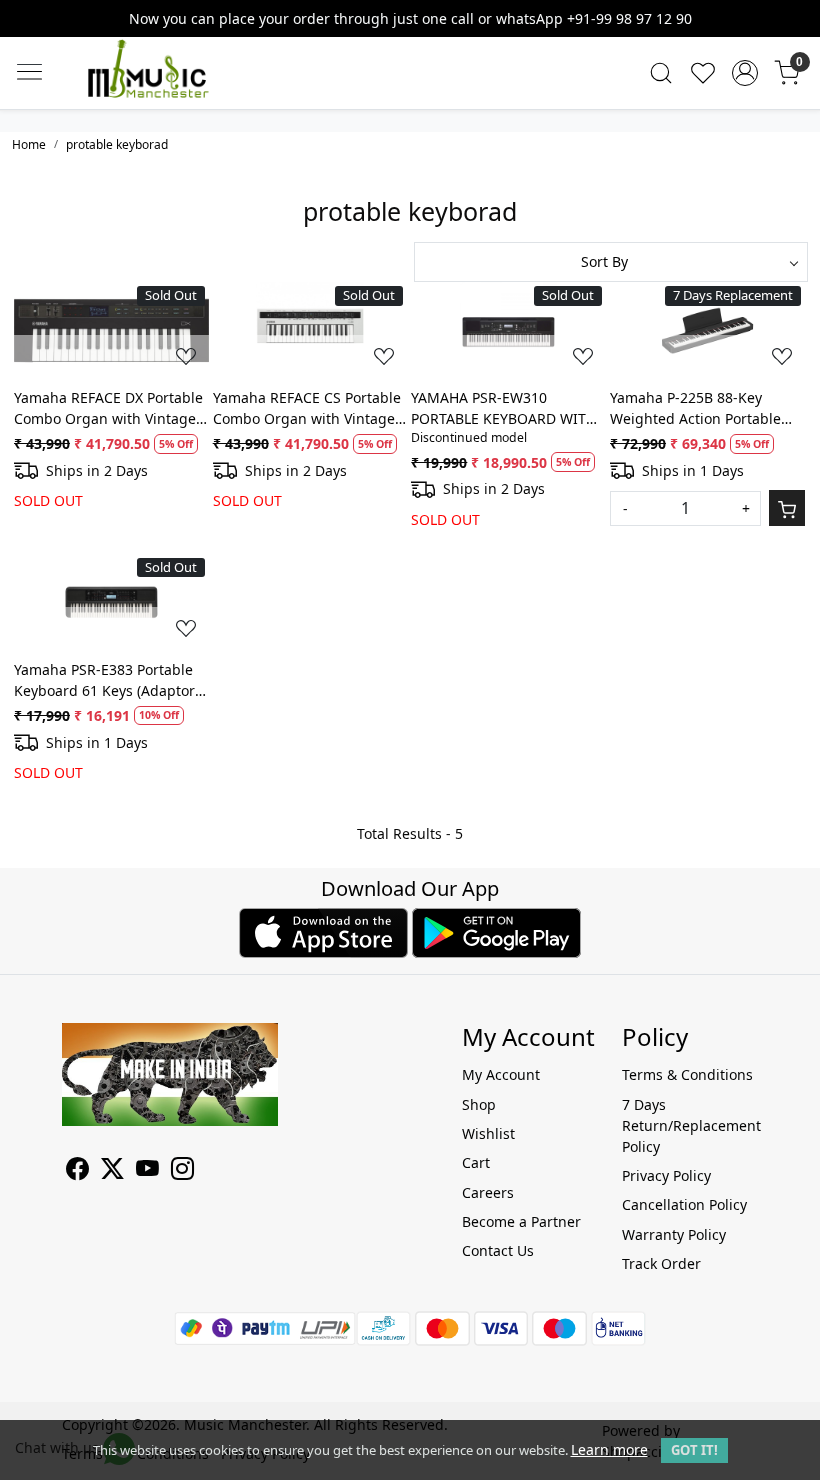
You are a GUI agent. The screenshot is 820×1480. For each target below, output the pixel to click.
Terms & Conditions (687, 1074)
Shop (479, 1104)
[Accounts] (745, 73)
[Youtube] (147, 1171)
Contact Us (498, 1250)
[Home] (178, 88)
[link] (661, 73)
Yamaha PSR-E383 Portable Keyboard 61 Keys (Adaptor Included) (104, 680)
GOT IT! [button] (694, 1450)
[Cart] (787, 508)
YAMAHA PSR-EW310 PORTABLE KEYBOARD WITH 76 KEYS (503, 408)
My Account (501, 1074)
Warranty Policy (674, 1234)
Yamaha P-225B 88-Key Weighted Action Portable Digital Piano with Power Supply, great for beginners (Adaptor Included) (702, 408)
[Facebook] (77, 1171)
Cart (476, 1162)
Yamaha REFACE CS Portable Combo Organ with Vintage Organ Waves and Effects (307, 408)
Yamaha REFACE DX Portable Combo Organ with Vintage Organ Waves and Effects (108, 408)
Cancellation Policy (684, 1204)
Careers (488, 1192)
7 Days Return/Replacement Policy (690, 1125)
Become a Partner (521, 1221)
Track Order (661, 1263)
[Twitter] (112, 1171)
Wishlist (488, 1133)
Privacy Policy (666, 1175)
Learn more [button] (609, 1449)
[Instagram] (182, 1171)
